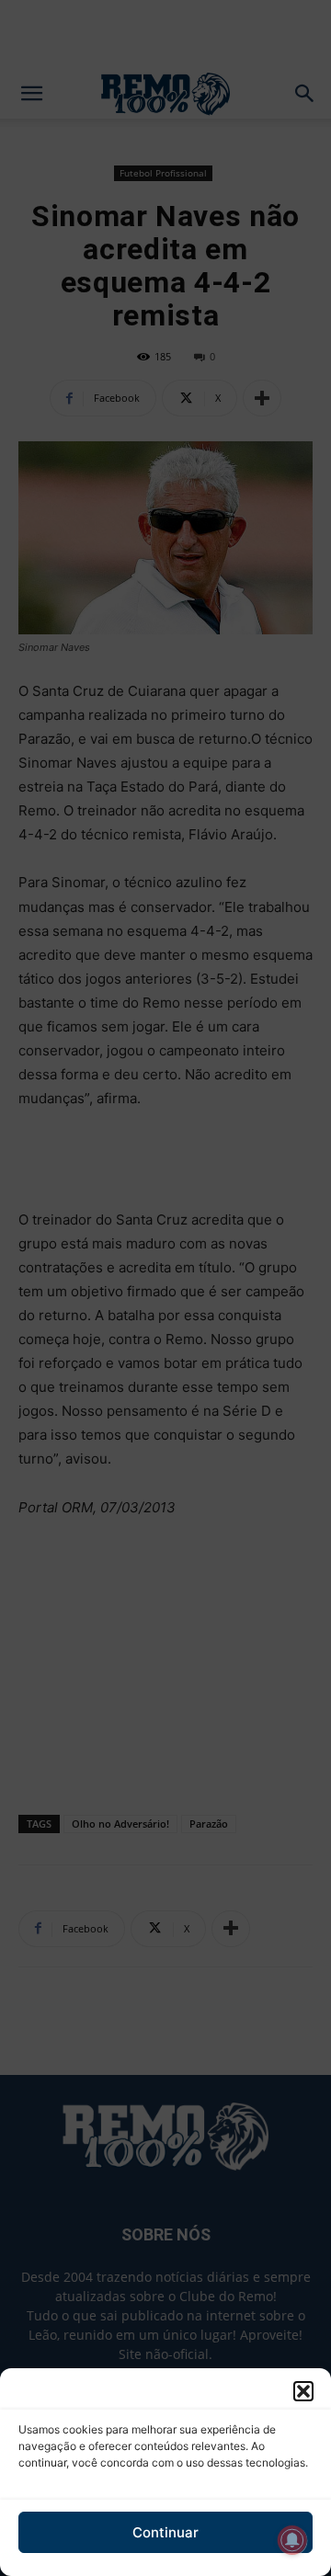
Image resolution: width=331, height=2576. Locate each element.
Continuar (165, 2532)
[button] (303, 2391)
